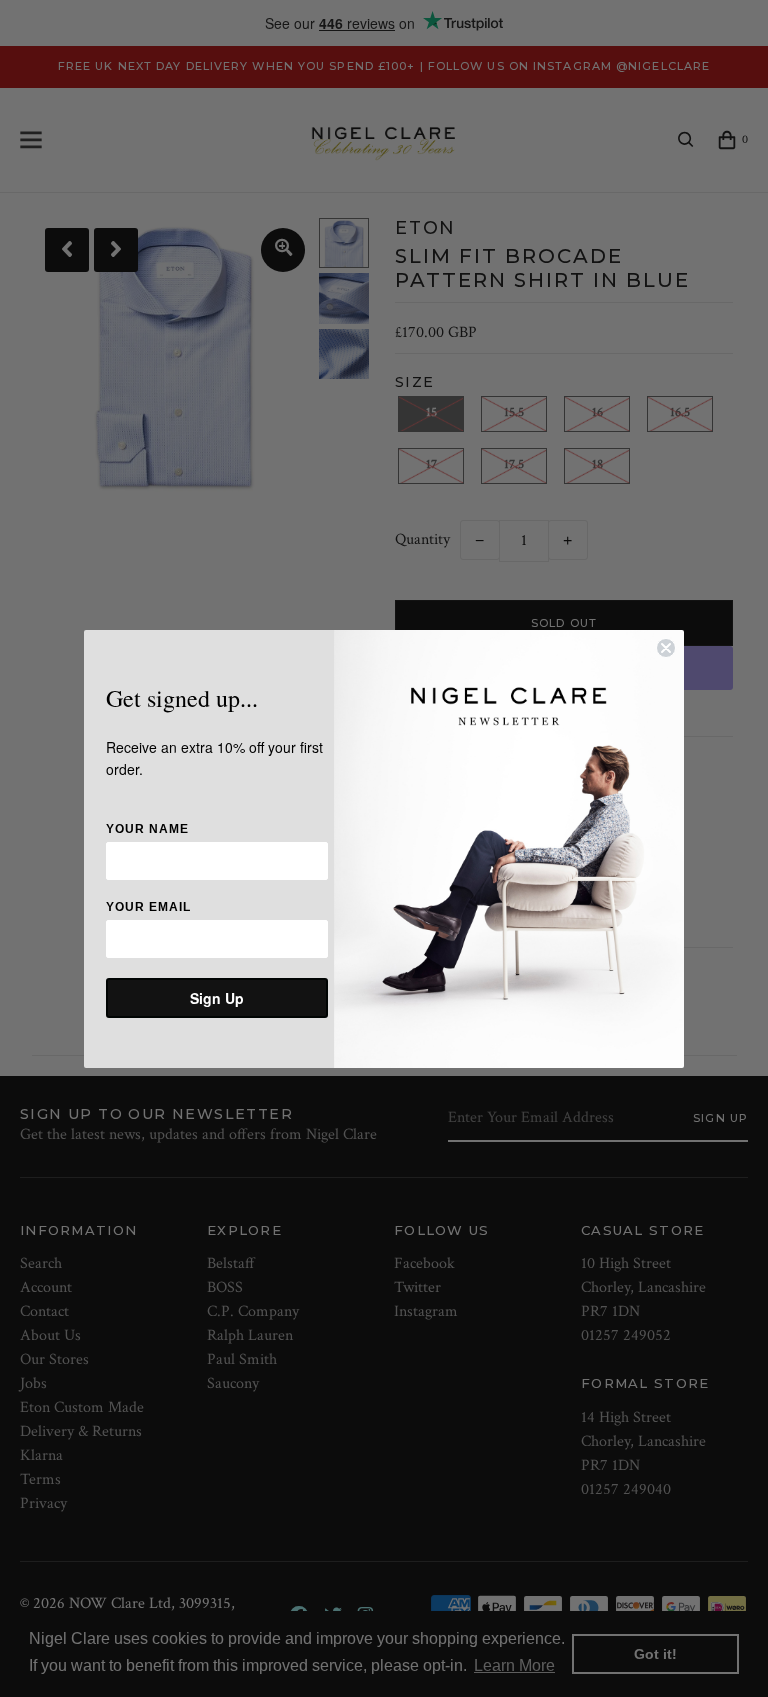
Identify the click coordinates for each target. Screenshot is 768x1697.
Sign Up (217, 998)
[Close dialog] (666, 648)
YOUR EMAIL (148, 907)
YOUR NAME (147, 829)
